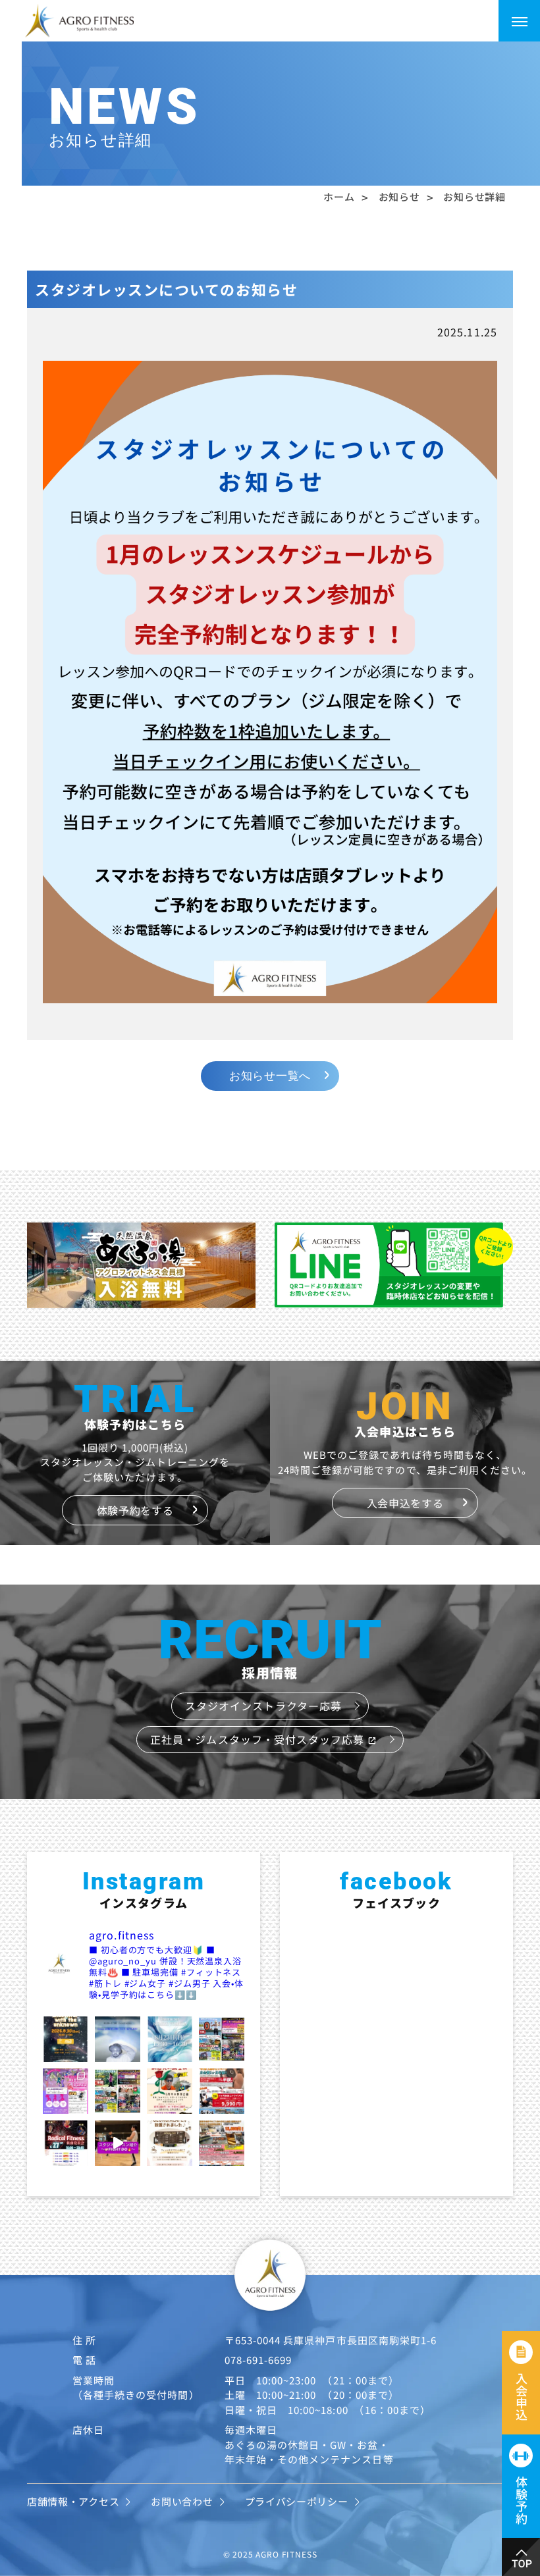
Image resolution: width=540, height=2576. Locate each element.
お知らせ (399, 197)
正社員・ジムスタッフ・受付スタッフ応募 (263, 1739)
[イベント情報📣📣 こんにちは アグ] (118, 2039)
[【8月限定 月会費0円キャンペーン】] (222, 2039)
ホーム (339, 197)
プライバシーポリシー (297, 2501)
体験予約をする (135, 1510)
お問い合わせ (182, 2501)
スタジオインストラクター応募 (264, 1706)
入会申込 (522, 2397)
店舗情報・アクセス (73, 2501)
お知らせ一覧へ (270, 1076)
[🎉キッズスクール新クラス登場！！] (66, 2091)
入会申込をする (405, 1503)
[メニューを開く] (519, 21)
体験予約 (522, 2500)
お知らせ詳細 (474, 197)
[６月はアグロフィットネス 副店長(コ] (170, 2091)
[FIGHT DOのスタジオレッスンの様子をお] (118, 2143)
